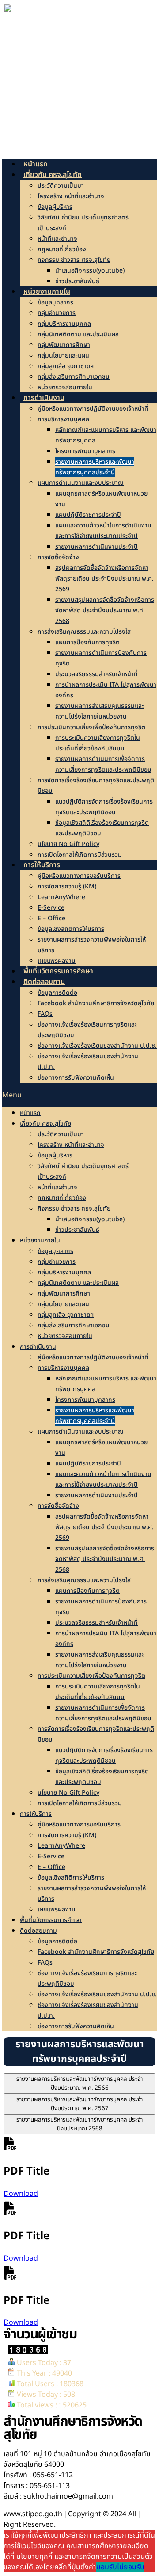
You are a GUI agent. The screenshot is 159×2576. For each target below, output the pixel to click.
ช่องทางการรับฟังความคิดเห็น (76, 1078)
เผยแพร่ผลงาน (57, 1909)
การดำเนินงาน (44, 398)
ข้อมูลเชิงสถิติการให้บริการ (71, 929)
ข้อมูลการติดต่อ (57, 993)
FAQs (45, 1014)
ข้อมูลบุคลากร (55, 302)
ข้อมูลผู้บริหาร (55, 207)
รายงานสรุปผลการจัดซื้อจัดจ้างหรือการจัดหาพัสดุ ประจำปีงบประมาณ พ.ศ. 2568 (105, 610)
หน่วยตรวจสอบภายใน (65, 1336)
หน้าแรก (30, 1113)
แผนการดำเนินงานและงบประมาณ (81, 483)
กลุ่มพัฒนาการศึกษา (64, 345)
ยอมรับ (107, 2567)
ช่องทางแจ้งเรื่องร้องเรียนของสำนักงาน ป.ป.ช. (97, 1046)
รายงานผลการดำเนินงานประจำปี (97, 547)
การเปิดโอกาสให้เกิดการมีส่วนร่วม (80, 855)
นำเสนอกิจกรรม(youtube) (90, 271)
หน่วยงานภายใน (47, 292)
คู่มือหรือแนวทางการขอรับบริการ (79, 876)
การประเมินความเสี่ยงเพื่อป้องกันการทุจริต (91, 727)
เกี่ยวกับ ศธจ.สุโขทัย (53, 175)
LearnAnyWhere (61, 897)
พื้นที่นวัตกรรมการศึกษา (51, 1920)
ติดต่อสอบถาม (44, 982)
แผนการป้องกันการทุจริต (87, 642)
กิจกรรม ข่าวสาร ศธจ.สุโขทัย (74, 260)
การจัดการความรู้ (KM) (67, 886)
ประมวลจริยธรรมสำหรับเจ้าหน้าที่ (97, 674)
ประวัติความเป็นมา (61, 186)
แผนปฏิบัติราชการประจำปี (88, 515)
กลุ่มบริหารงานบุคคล (64, 324)
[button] (79, 1095)
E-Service (51, 908)
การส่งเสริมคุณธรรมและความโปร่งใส (84, 632)
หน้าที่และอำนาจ (57, 239)
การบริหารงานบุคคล (63, 419)
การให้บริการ (42, 865)
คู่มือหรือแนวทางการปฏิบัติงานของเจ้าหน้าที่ (93, 409)
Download (21, 2194)
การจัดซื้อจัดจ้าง (58, 557)
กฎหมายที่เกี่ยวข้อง (62, 249)
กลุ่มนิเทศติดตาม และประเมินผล (78, 334)
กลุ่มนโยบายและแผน (63, 356)
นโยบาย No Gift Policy (68, 844)
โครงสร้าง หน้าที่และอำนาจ (71, 196)
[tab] (79, 2084)
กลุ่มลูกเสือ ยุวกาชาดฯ (66, 366)
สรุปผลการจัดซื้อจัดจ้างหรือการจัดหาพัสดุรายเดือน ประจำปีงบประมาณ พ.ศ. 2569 (104, 579)
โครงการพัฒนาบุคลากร (85, 451)
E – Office (51, 918)
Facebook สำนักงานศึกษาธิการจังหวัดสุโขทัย (96, 1003)
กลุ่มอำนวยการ (57, 313)
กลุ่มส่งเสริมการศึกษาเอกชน (74, 377)
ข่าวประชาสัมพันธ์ (77, 281)
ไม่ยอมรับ (131, 2567)
